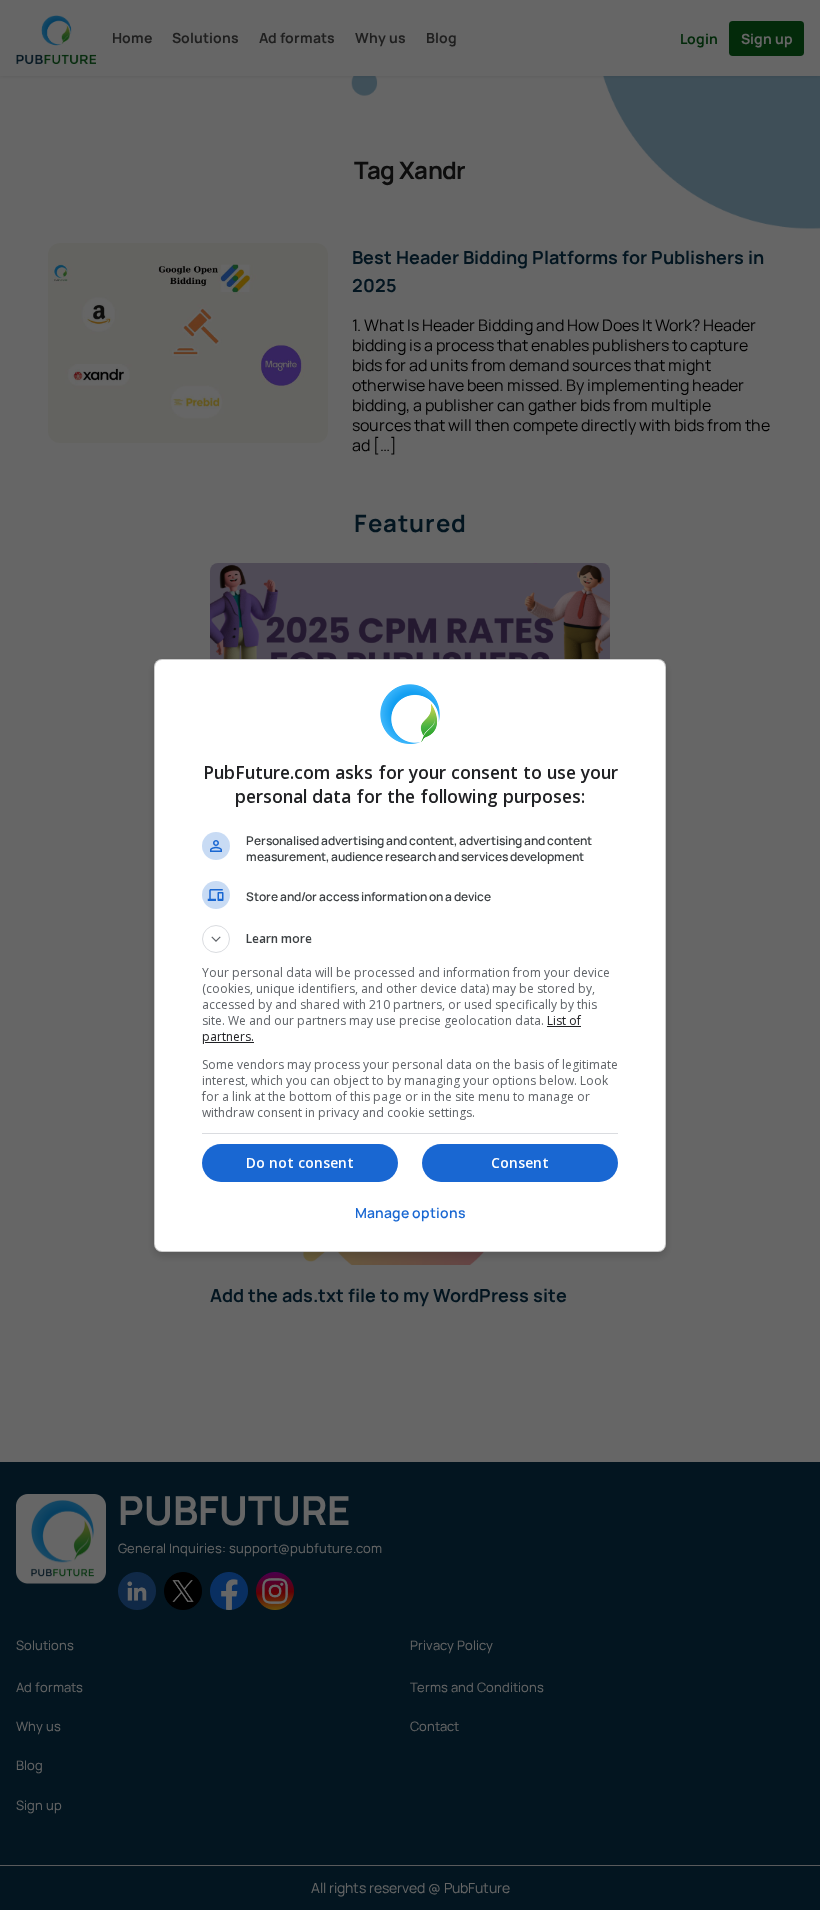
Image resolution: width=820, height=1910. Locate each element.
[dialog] (410, 955)
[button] (410, 939)
